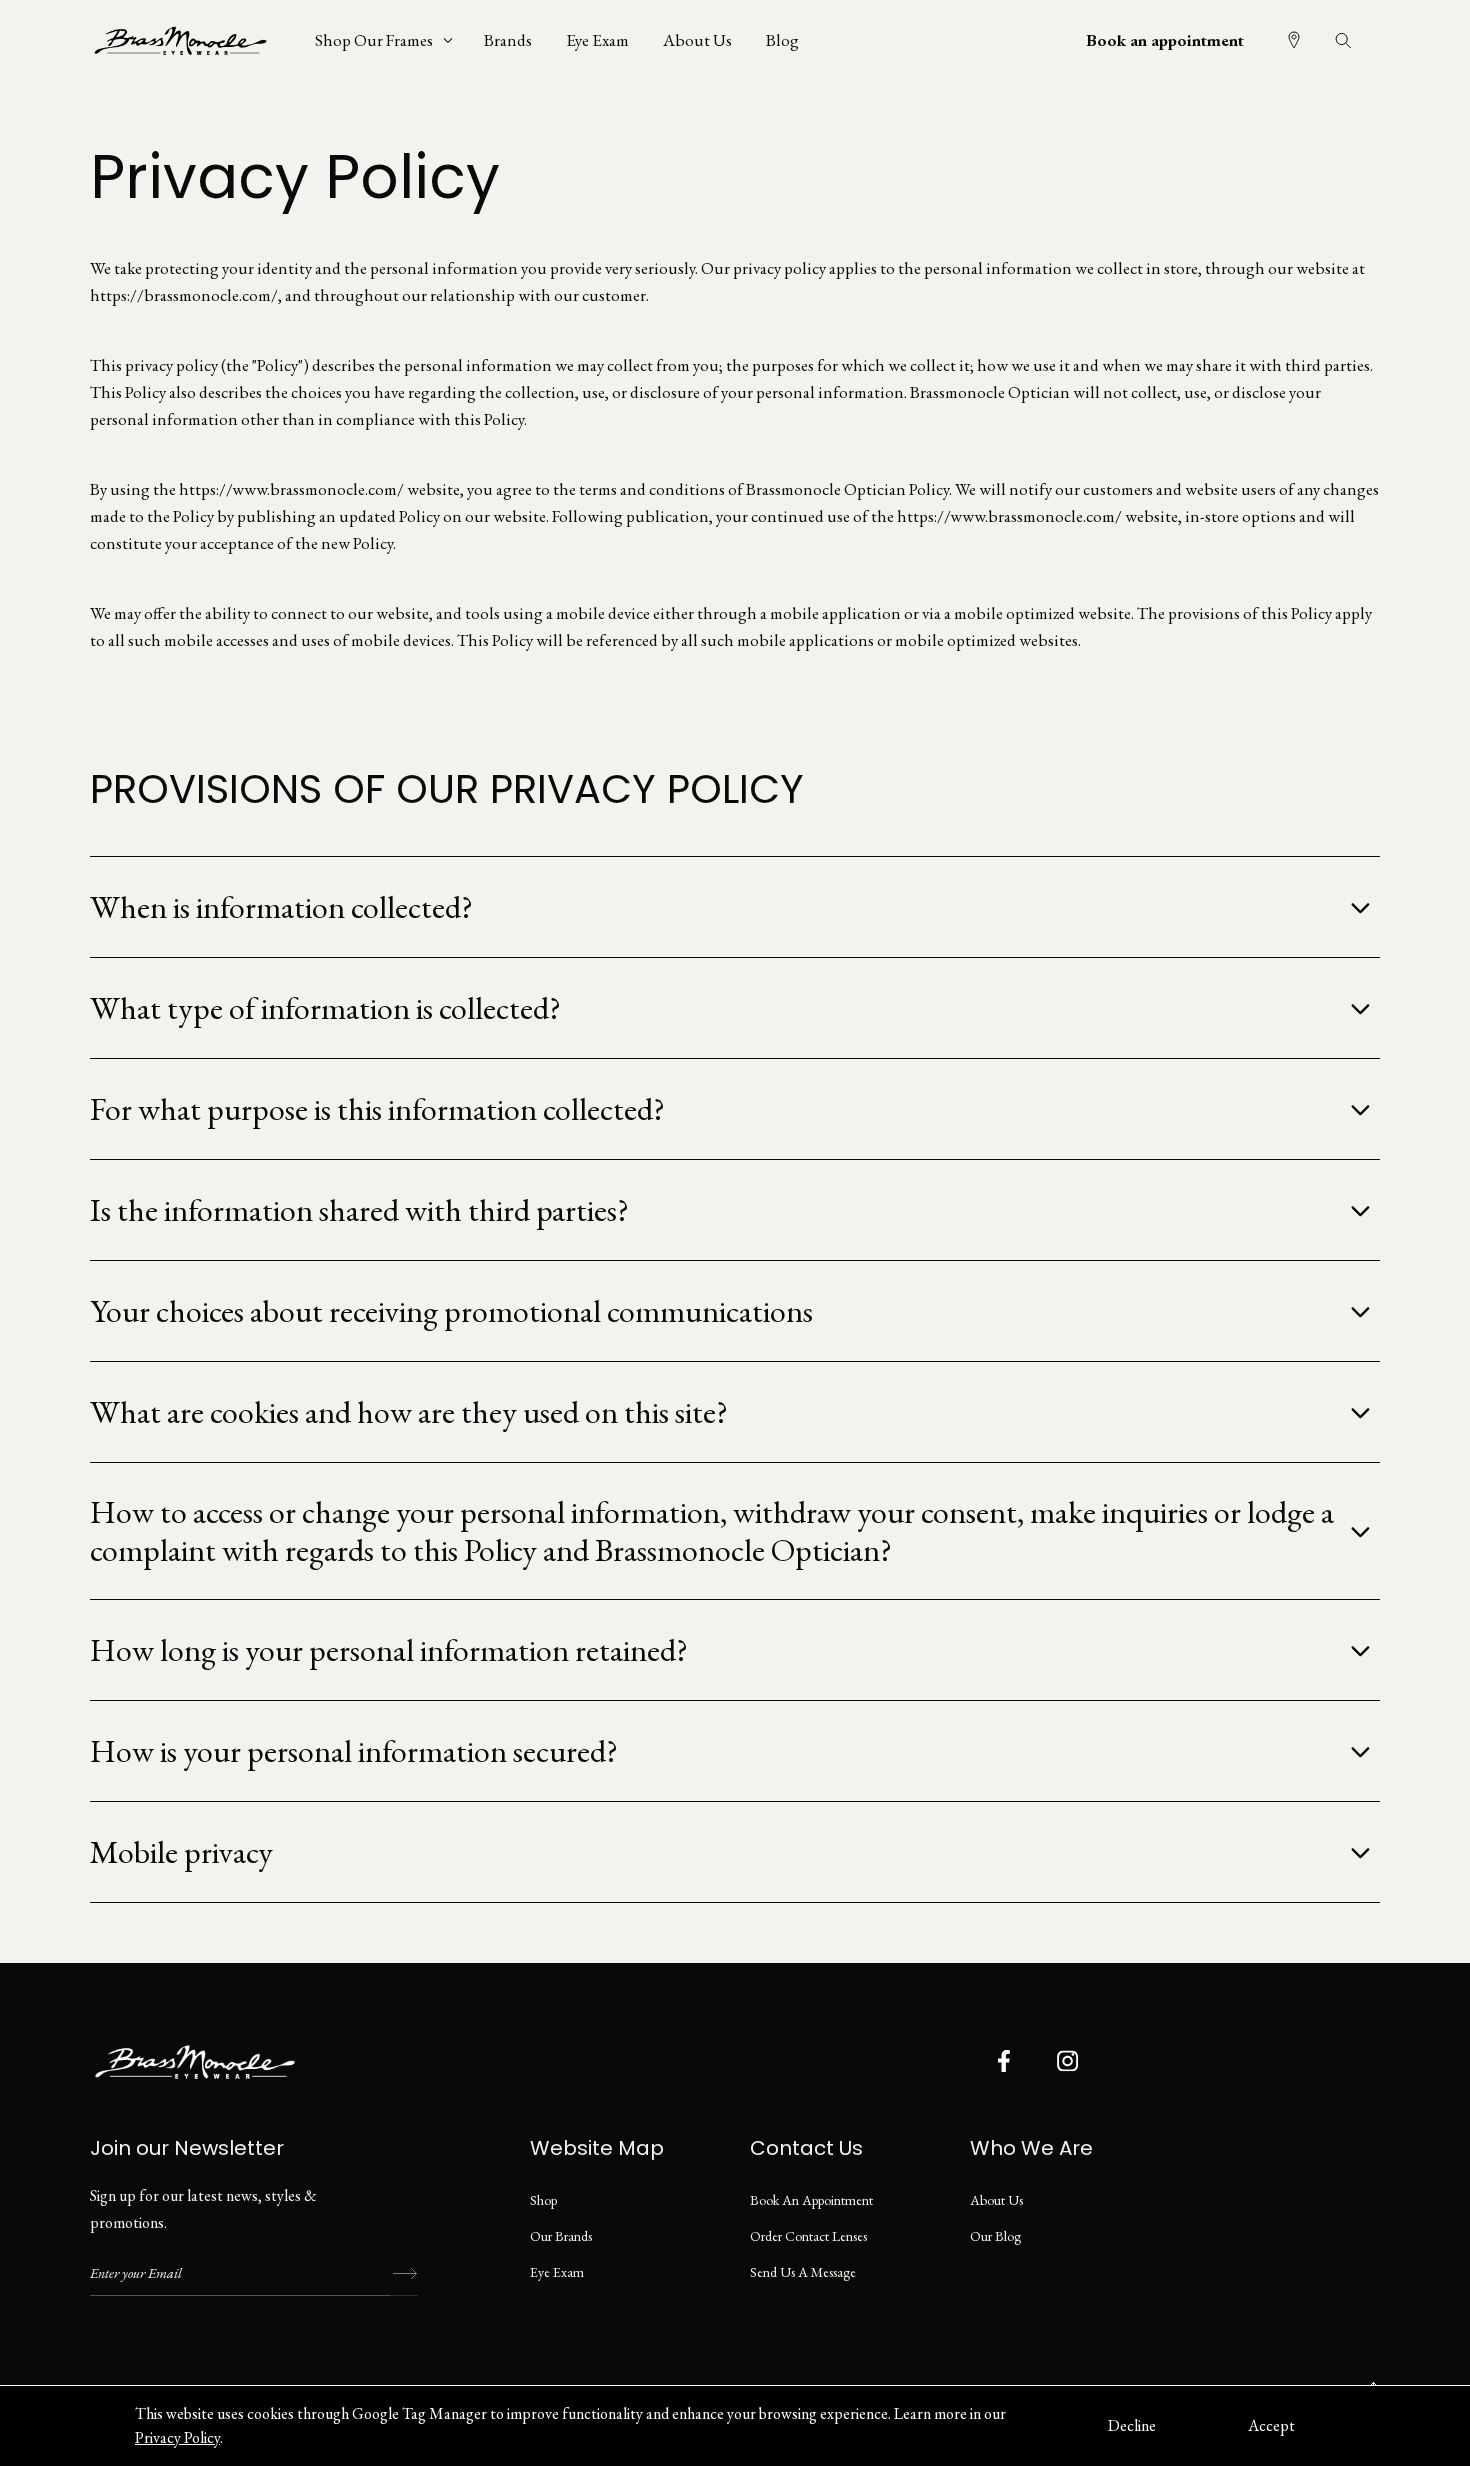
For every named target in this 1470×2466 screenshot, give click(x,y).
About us (996, 2200)
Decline (1132, 2425)
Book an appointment (1165, 40)
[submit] (404, 2274)
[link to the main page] (195, 40)
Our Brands (561, 2236)
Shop (543, 2200)
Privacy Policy (177, 2437)
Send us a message (803, 2272)
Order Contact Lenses (808, 2236)
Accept (1271, 2425)
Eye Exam (557, 2272)
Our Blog (995, 2236)
